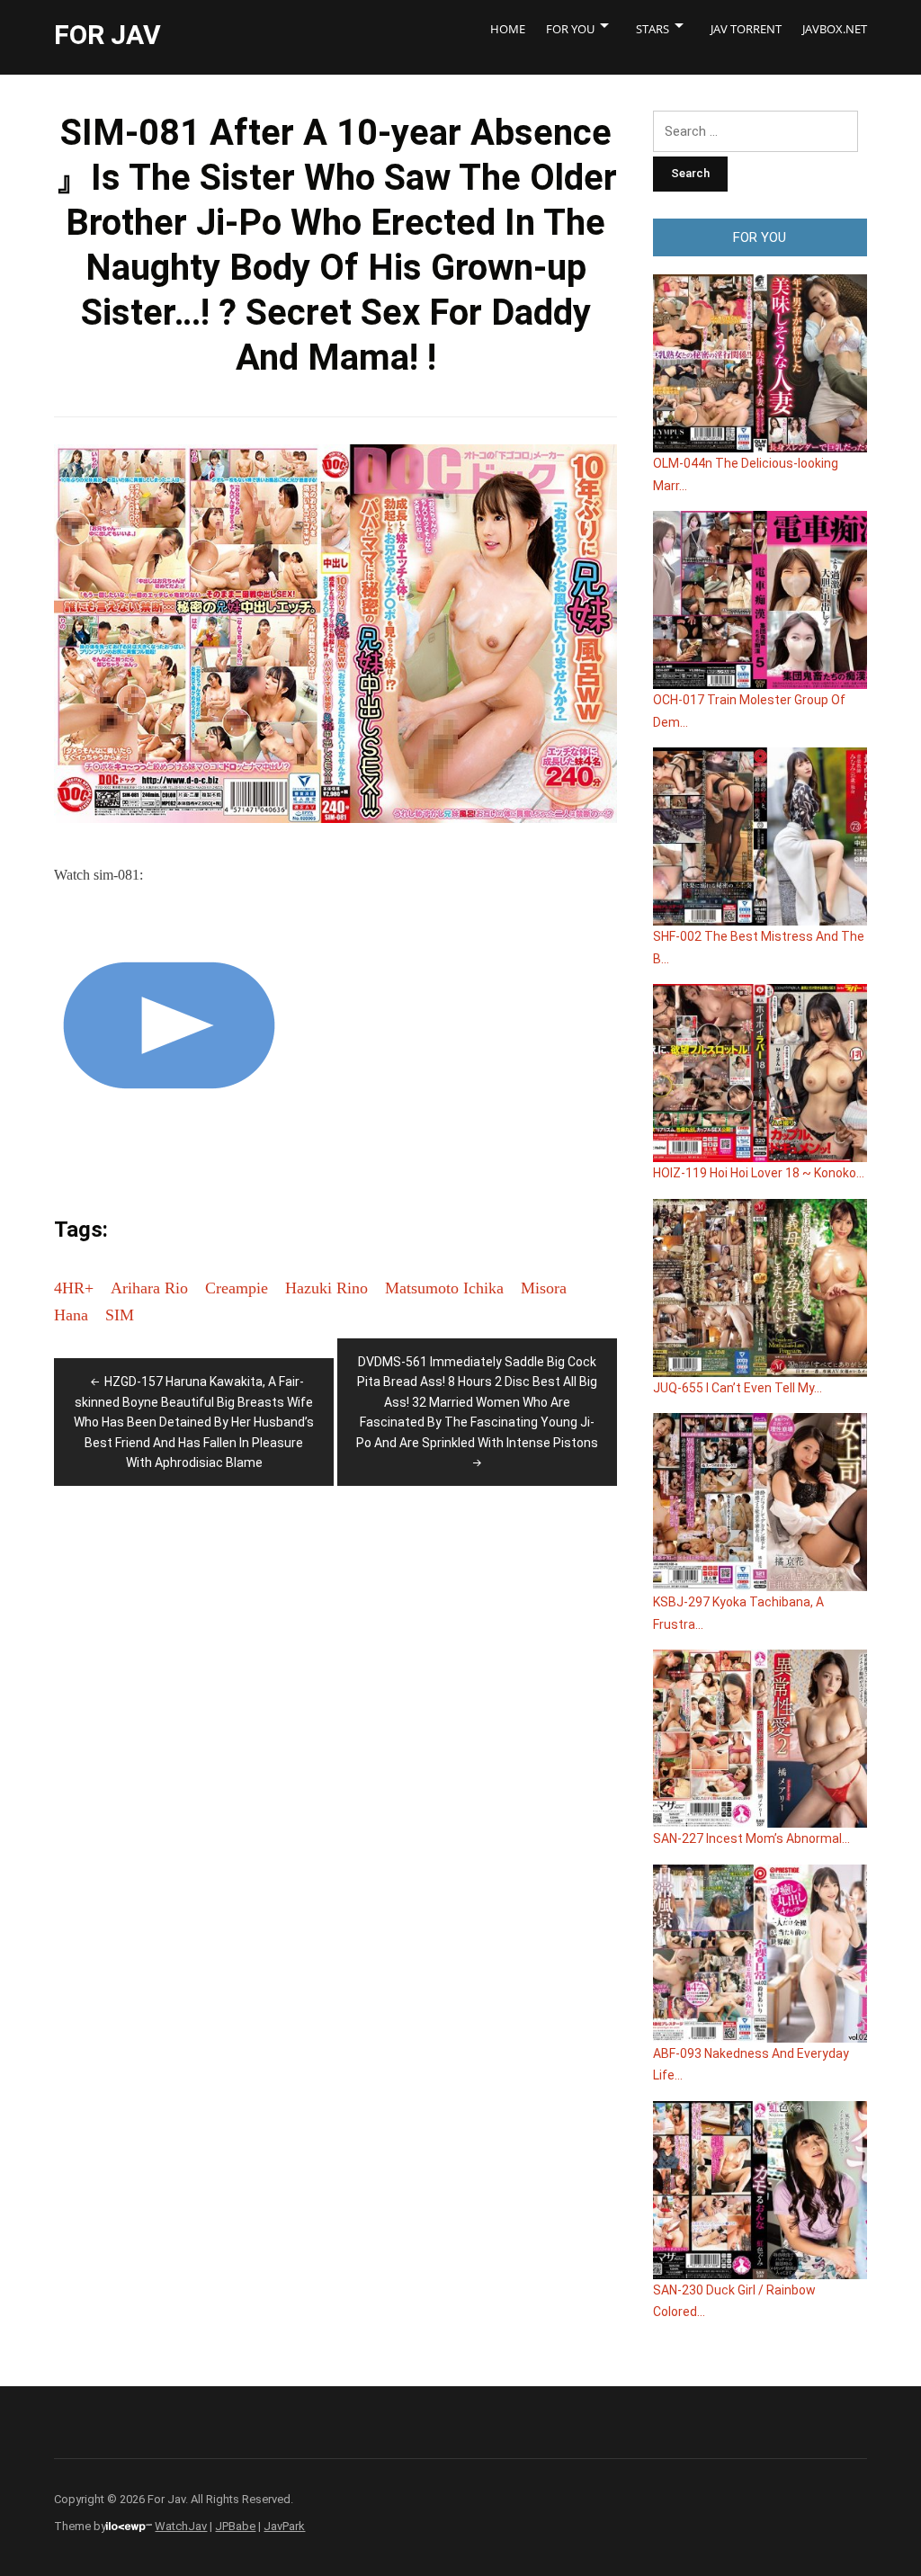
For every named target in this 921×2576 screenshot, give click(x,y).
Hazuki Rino (326, 1288)
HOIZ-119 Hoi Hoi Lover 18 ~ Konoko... (759, 1173)
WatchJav (181, 2526)
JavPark (284, 2526)
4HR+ (74, 1288)
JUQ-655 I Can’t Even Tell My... (738, 1388)
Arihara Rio (149, 1288)
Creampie (237, 1288)
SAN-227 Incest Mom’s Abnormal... (751, 1838)
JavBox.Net (835, 29)
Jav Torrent (746, 29)
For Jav (107, 35)
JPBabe (235, 2526)
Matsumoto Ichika (444, 1288)
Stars (653, 29)
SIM (120, 1315)
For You (570, 29)
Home (508, 29)
